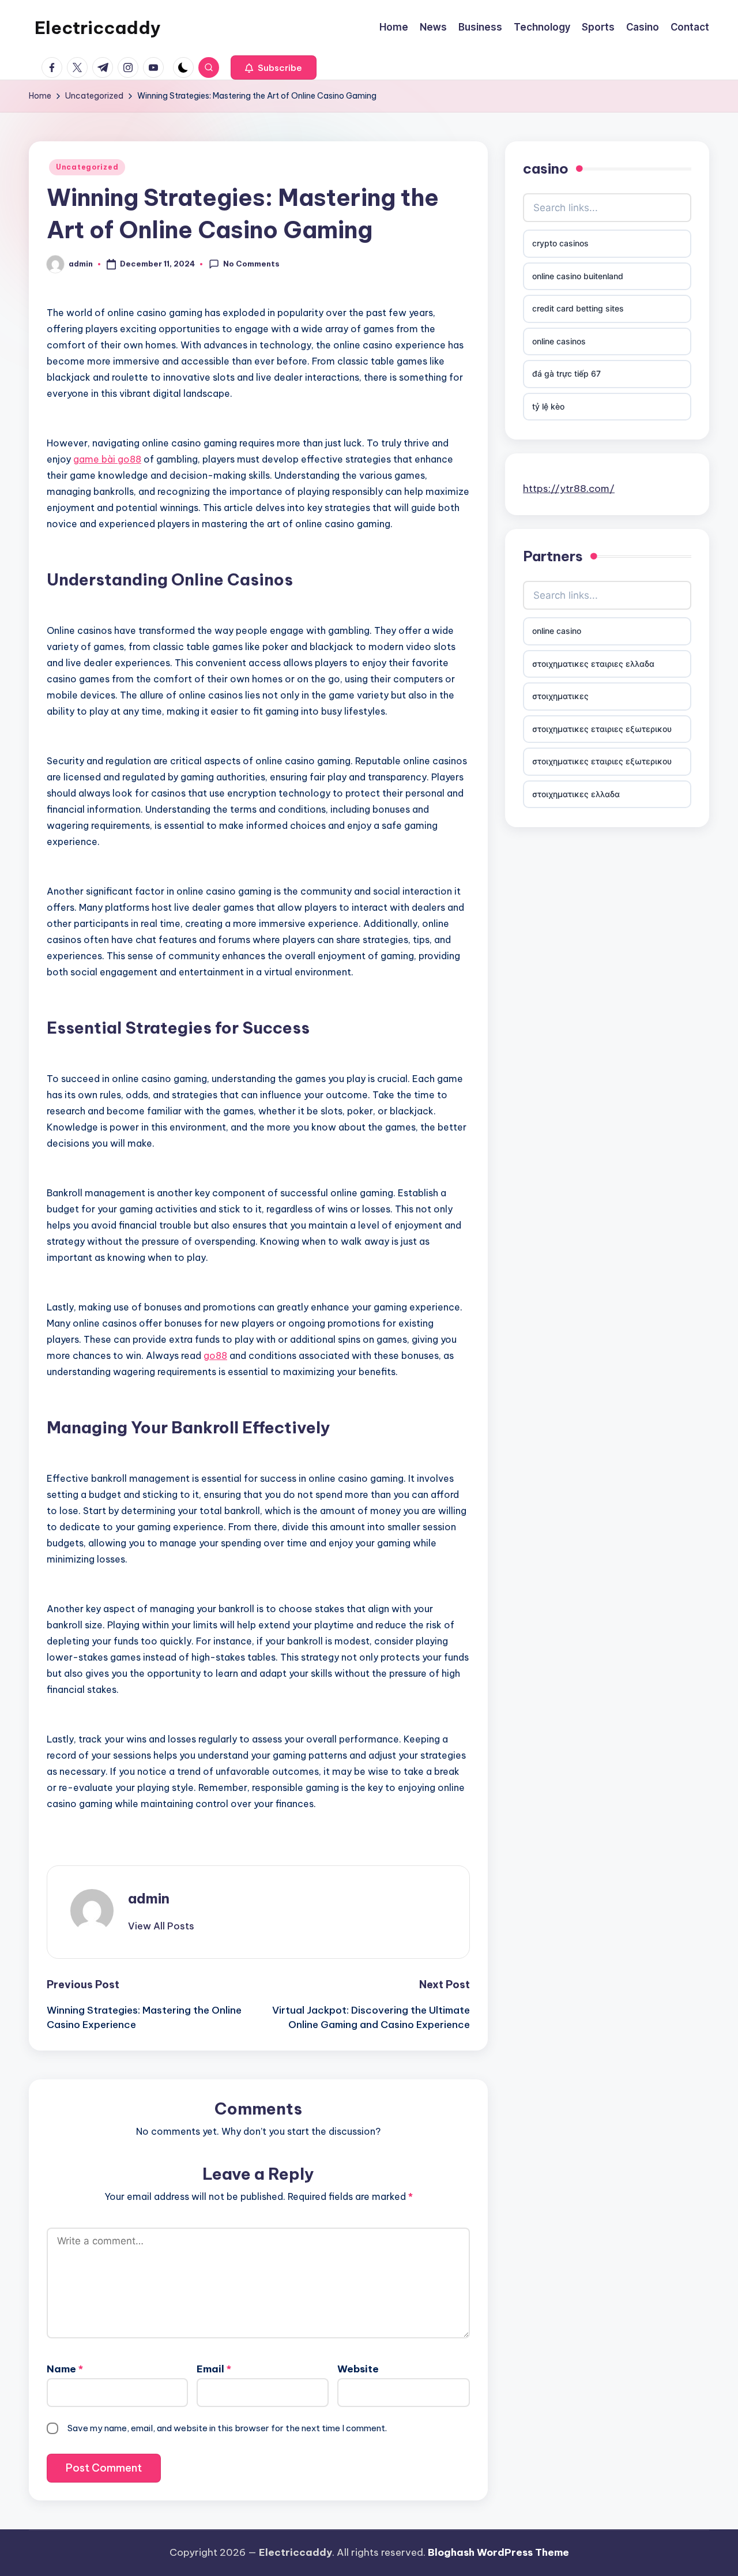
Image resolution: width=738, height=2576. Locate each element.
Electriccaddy (98, 28)
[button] (274, 67)
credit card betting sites (578, 308)
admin (149, 1898)
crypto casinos (560, 243)
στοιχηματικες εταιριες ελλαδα (593, 664)
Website (358, 2369)
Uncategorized (87, 167)
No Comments (251, 264)
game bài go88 (107, 459)
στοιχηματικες (560, 696)
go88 (215, 1355)
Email (214, 2369)
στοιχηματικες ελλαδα (576, 794)
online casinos (559, 341)
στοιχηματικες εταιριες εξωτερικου (602, 729)
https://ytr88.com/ (569, 488)
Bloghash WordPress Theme (498, 2552)
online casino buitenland (578, 276)
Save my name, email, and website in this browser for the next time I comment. (227, 2428)
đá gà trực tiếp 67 (566, 373)
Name (65, 2369)
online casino (557, 631)
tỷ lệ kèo (548, 406)
